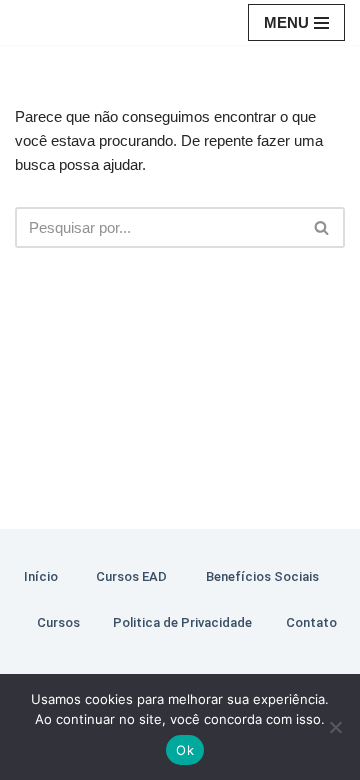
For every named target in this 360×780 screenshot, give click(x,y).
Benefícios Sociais (262, 576)
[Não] (335, 727)
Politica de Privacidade (182, 622)
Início (41, 576)
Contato (311, 622)
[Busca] (322, 227)
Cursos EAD (131, 576)
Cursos (58, 622)
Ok (185, 750)
